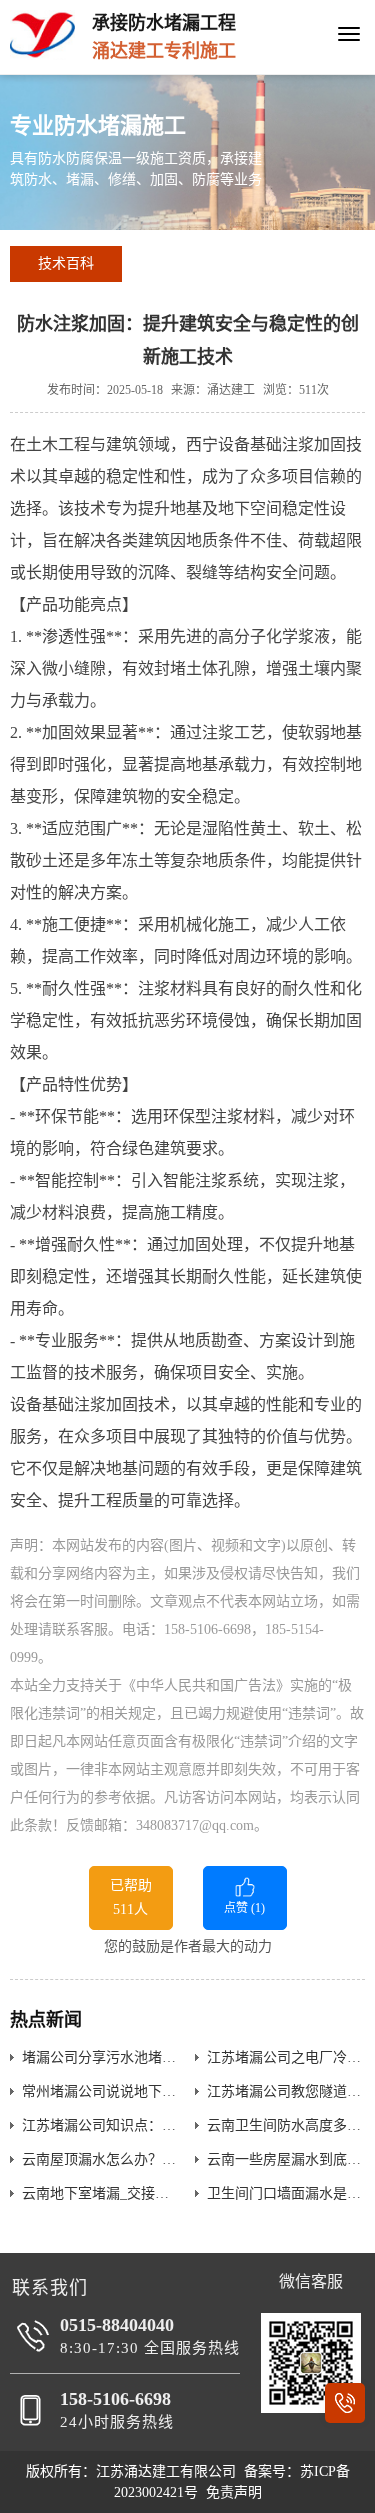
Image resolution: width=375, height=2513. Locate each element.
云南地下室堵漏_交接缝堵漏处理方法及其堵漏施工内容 (101, 2193)
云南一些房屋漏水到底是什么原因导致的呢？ (286, 2159)
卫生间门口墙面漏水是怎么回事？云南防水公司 (286, 2193)
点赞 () (244, 1908)
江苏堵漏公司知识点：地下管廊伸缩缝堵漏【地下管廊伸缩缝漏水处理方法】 (101, 2125)
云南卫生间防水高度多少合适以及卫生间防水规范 (286, 2125)
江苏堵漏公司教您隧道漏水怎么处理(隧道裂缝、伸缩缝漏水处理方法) (286, 2091)
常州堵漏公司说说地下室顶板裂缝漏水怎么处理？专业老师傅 (101, 2091)
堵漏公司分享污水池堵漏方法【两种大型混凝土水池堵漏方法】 (101, 2057)
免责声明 (234, 2492)
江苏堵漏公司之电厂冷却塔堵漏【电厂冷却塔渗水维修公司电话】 (286, 2057)
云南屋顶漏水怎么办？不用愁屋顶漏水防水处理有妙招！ (101, 2159)
